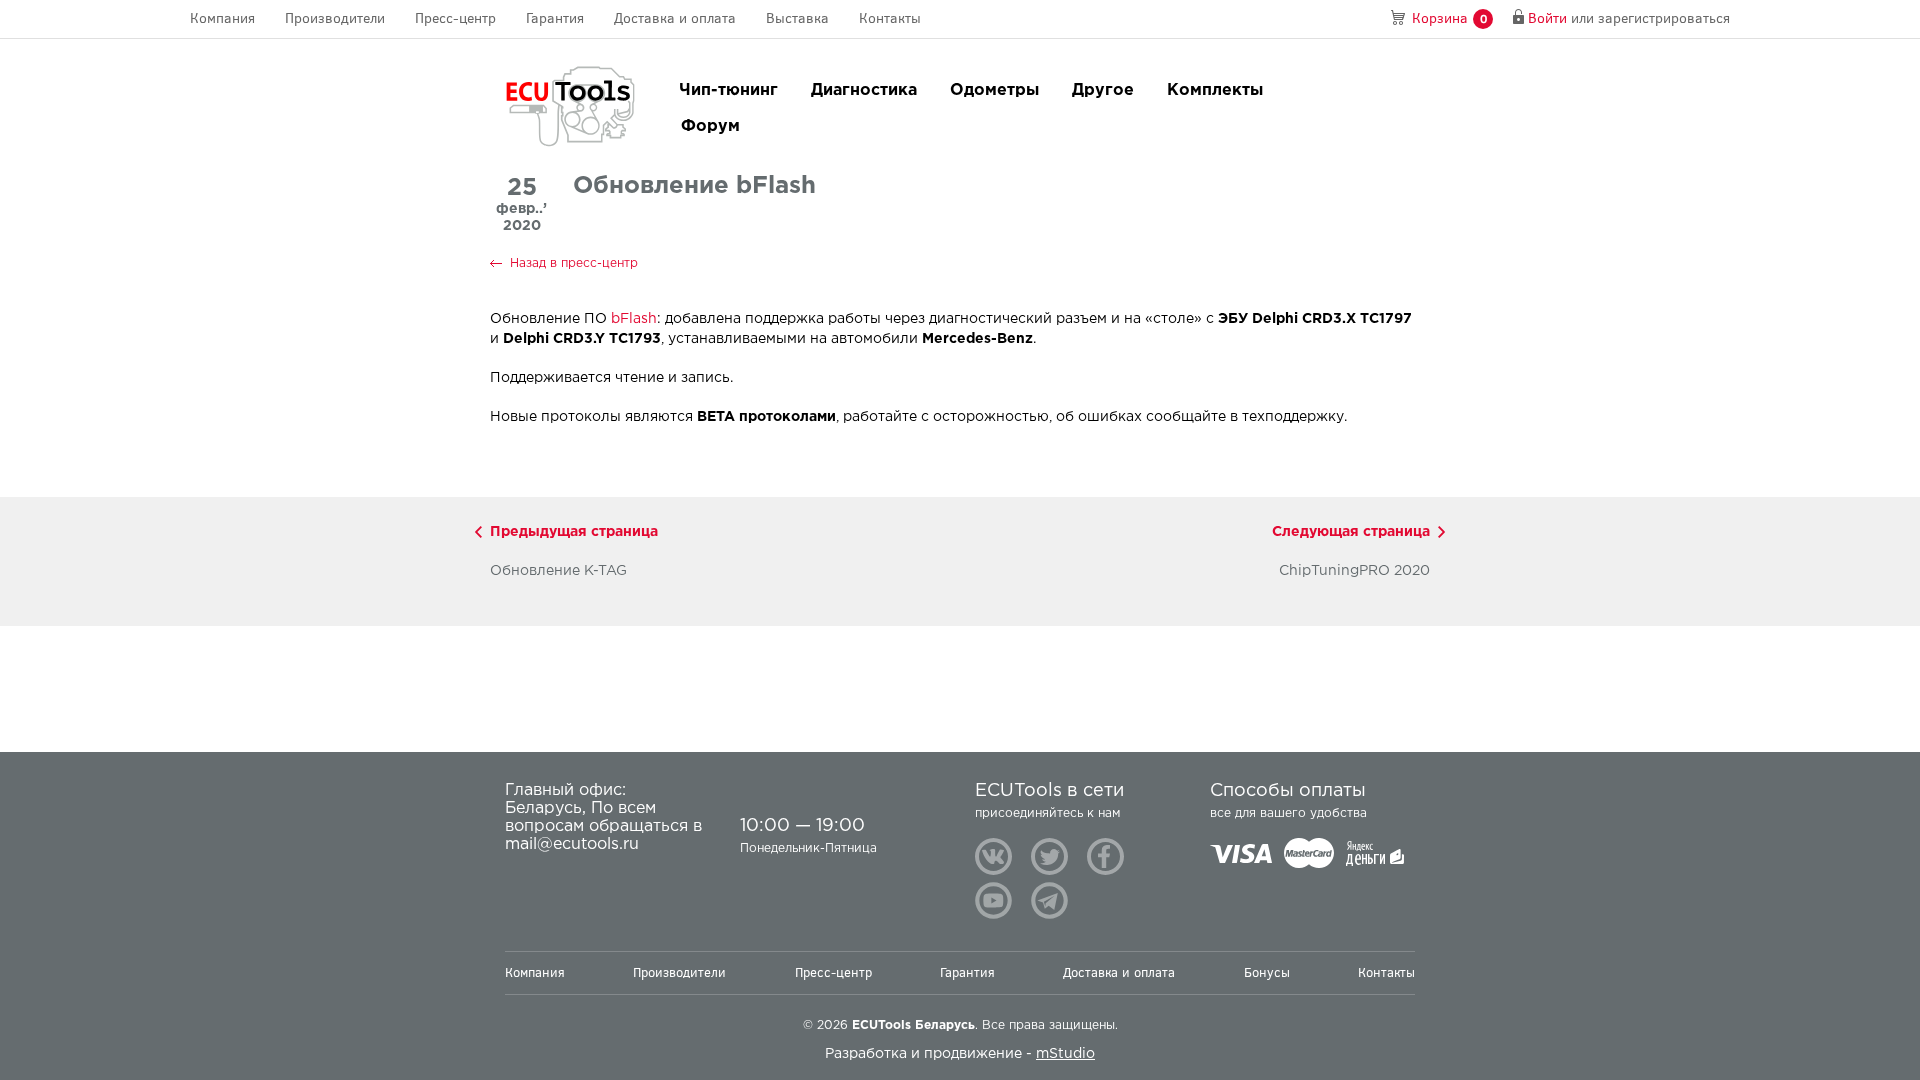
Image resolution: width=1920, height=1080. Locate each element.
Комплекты (1215, 90)
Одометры (994, 90)
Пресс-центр (455, 18)
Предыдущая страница (574, 532)
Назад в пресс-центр (574, 263)
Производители (335, 18)
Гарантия (555, 18)
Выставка (797, 18)
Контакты (890, 18)
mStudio (1065, 1054)
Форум (710, 126)
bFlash (634, 319)
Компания (222, 18)
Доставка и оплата (675, 18)
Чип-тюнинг (728, 90)
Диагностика (864, 90)
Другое (1103, 90)
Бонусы (1267, 972)
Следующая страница (1351, 532)
